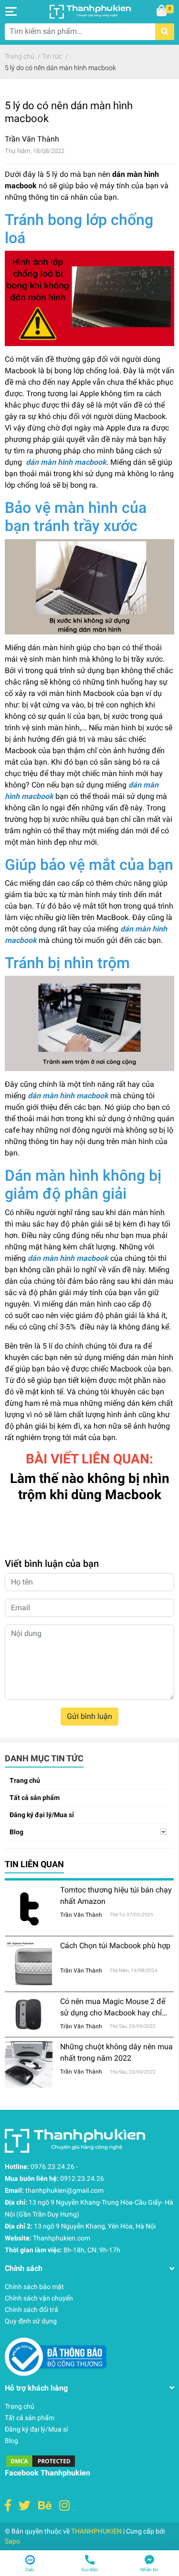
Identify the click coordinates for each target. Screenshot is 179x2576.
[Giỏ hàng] (162, 11)
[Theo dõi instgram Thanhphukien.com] (64, 2506)
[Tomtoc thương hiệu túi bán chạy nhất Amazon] (29, 1908)
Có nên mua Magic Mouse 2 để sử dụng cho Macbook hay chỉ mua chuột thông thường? (113, 2013)
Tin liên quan (34, 1864)
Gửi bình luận (89, 1716)
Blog (16, 1832)
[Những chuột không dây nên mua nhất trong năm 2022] (29, 2064)
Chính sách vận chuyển (39, 2298)
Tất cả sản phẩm (35, 1798)
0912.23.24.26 (82, 2178)
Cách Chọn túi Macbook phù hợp (115, 1946)
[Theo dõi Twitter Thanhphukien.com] (25, 2506)
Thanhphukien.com (62, 2238)
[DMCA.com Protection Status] (41, 2460)
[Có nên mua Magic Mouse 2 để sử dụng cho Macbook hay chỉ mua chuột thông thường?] (29, 2015)
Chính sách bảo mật (34, 2287)
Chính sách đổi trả (32, 2310)
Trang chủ (25, 1780)
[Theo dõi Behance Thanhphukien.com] (45, 2506)
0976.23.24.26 (53, 2167)
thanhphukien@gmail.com (64, 2190)
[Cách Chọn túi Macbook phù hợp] (29, 1964)
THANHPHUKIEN (96, 2531)
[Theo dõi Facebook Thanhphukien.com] (8, 2506)
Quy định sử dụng (31, 2321)
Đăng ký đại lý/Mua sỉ (42, 1815)
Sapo (12, 2541)
